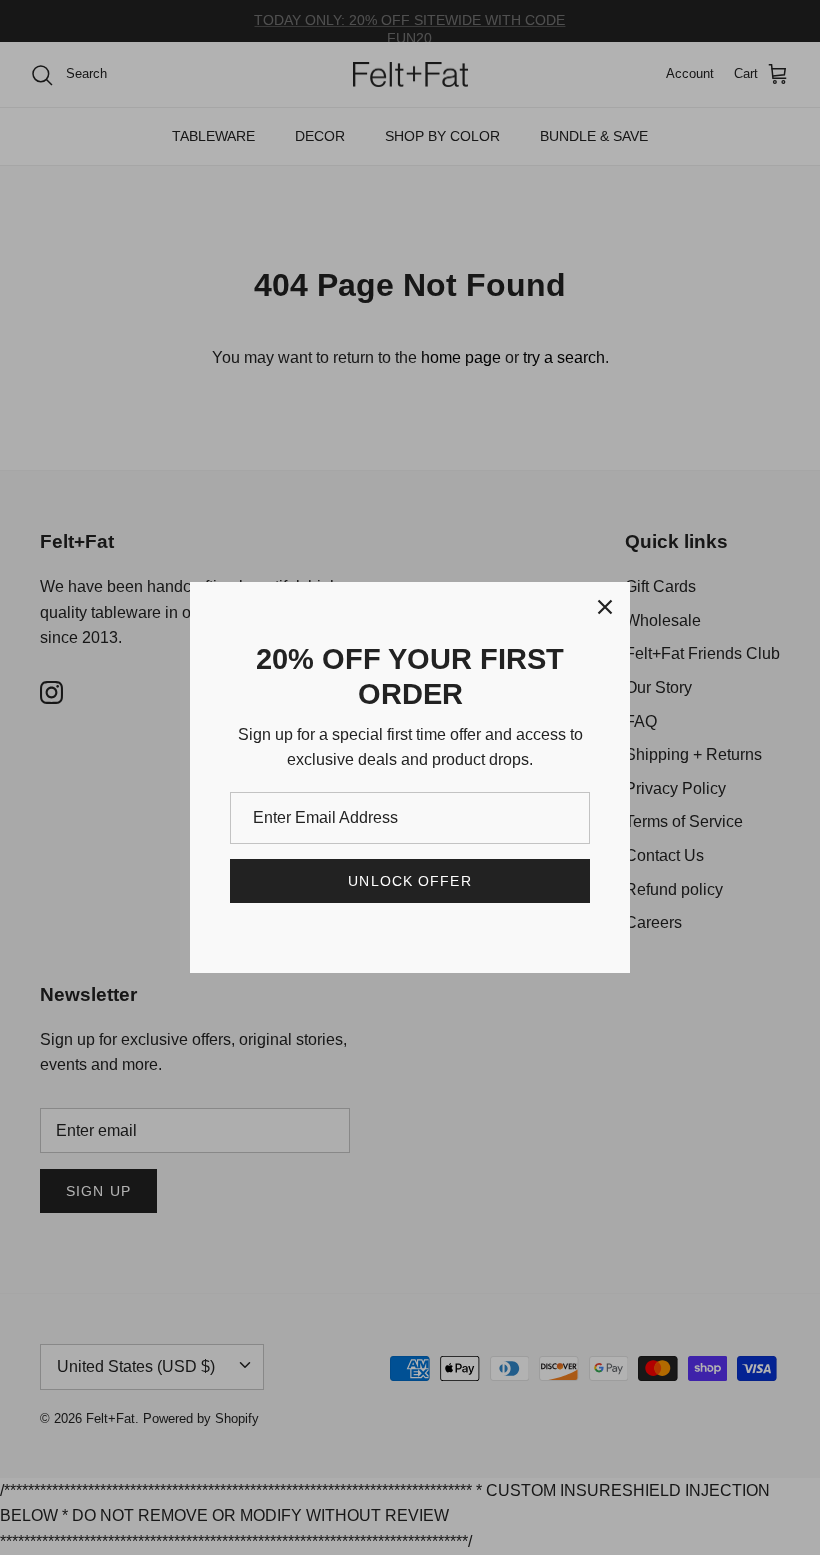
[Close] (605, 607)
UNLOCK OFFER (409, 881)
